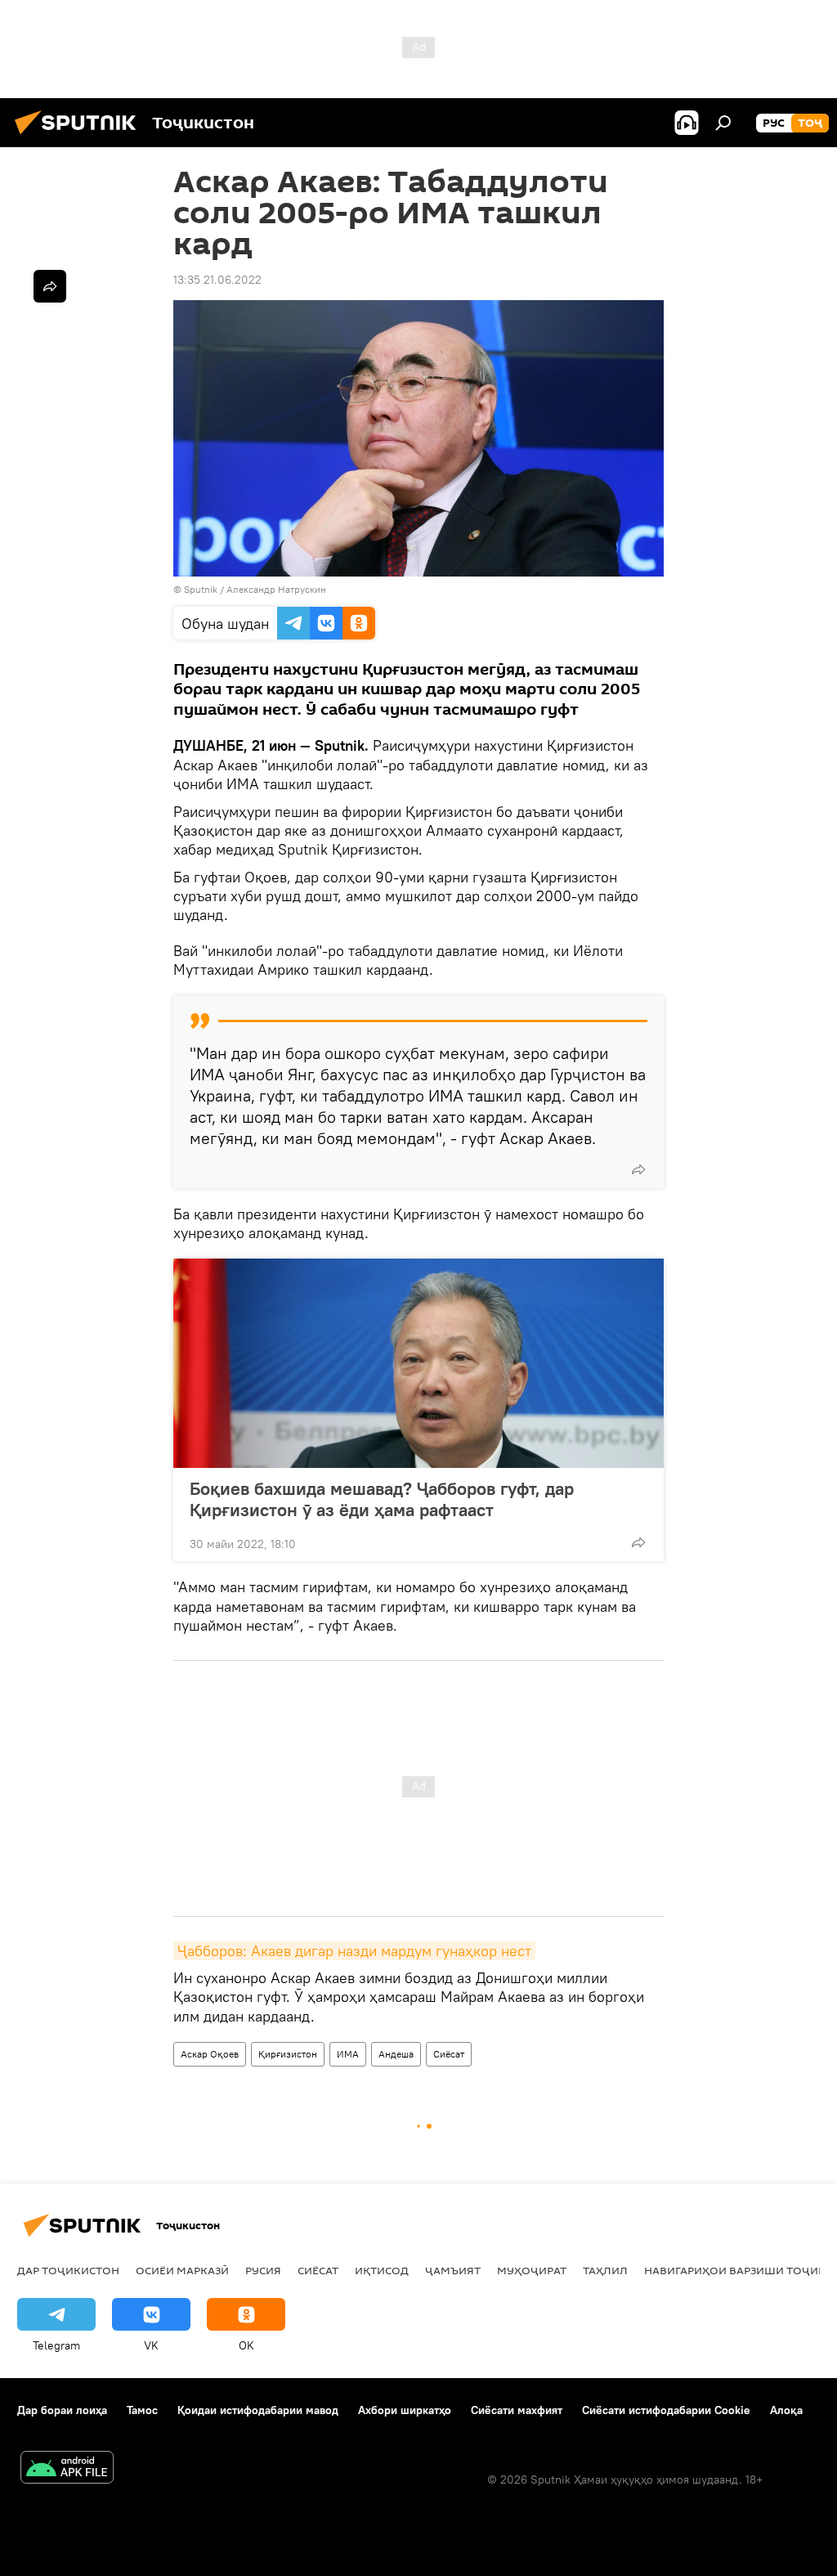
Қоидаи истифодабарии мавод (258, 2410)
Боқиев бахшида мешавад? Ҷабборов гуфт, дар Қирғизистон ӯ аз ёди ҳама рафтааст (382, 1499)
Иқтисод (382, 2270)
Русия (263, 2270)
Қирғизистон (288, 2054)
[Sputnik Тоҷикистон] (80, 137)
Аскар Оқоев (210, 2054)
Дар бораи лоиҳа (62, 2410)
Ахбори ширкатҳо (405, 2410)
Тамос (142, 2410)
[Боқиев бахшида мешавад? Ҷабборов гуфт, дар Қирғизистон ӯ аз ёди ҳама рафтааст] (418, 1363)
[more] (638, 1169)
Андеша (396, 2054)
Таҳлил (605, 2270)
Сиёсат (449, 2054)
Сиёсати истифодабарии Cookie (666, 2410)
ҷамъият (453, 2270)
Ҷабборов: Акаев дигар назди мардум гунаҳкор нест (354, 1951)
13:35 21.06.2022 (217, 280)
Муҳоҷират (532, 2270)
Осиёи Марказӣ (182, 2270)
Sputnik (202, 589)
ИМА (348, 2054)
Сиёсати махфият (517, 2410)
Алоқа (786, 2410)
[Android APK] (67, 2469)
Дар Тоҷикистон (68, 2270)
